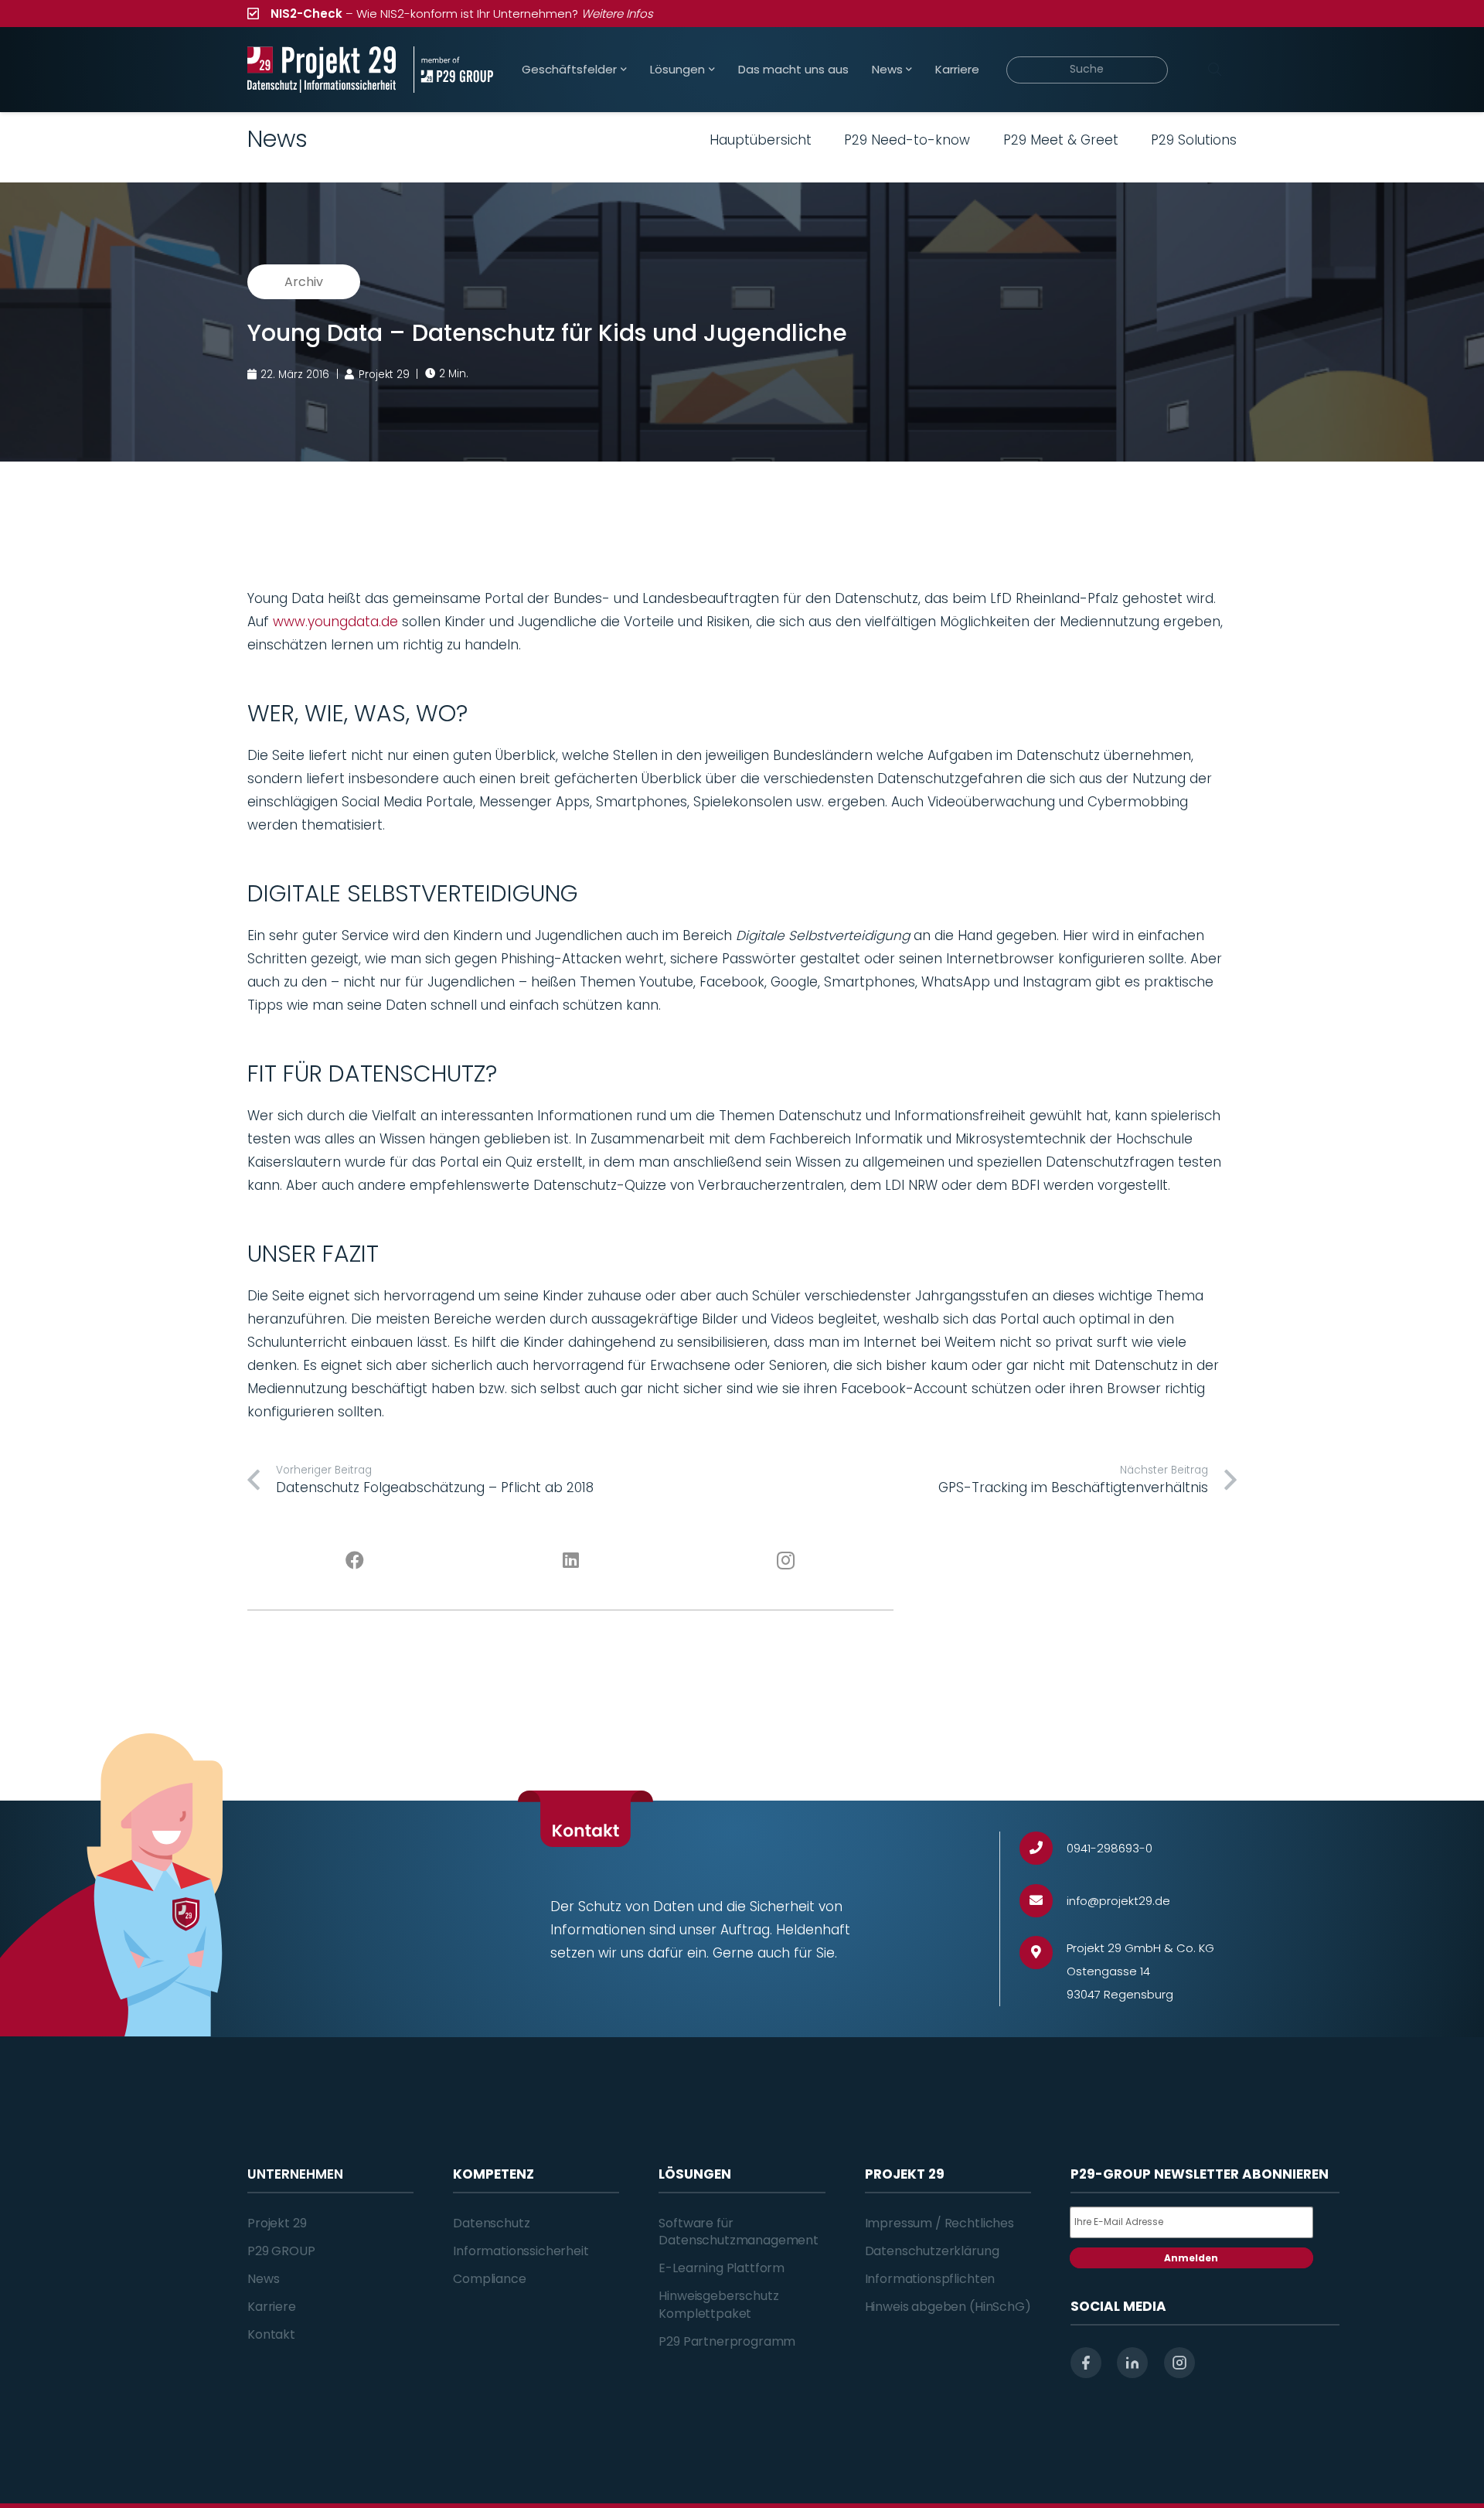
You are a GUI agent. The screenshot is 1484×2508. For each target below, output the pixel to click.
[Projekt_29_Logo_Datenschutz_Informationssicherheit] (322, 70)
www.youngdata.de (335, 622)
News (263, 2279)
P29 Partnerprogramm (727, 2341)
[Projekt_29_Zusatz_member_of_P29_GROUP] (453, 70)
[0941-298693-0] (1043, 1848)
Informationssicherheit (521, 2251)
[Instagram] (786, 1561)
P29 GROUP (281, 2251)
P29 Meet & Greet (1061, 140)
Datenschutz (491, 2223)
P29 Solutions (1194, 140)
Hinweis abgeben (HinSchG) (948, 2307)
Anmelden (1191, 2258)
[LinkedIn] (571, 1561)
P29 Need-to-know (907, 140)
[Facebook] (355, 1561)
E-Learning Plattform (722, 2268)
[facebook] (1086, 2363)
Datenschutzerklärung (932, 2251)
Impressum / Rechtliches (939, 2223)
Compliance (489, 2279)
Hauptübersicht (761, 140)
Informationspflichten (930, 2279)
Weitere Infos (617, 14)
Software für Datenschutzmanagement (739, 2232)
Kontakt (271, 2334)
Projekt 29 (277, 2223)
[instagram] (1179, 2363)
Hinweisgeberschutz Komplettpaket (718, 2304)
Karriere (272, 2307)
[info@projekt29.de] (1043, 1901)
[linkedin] (1132, 2363)
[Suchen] (1214, 70)
